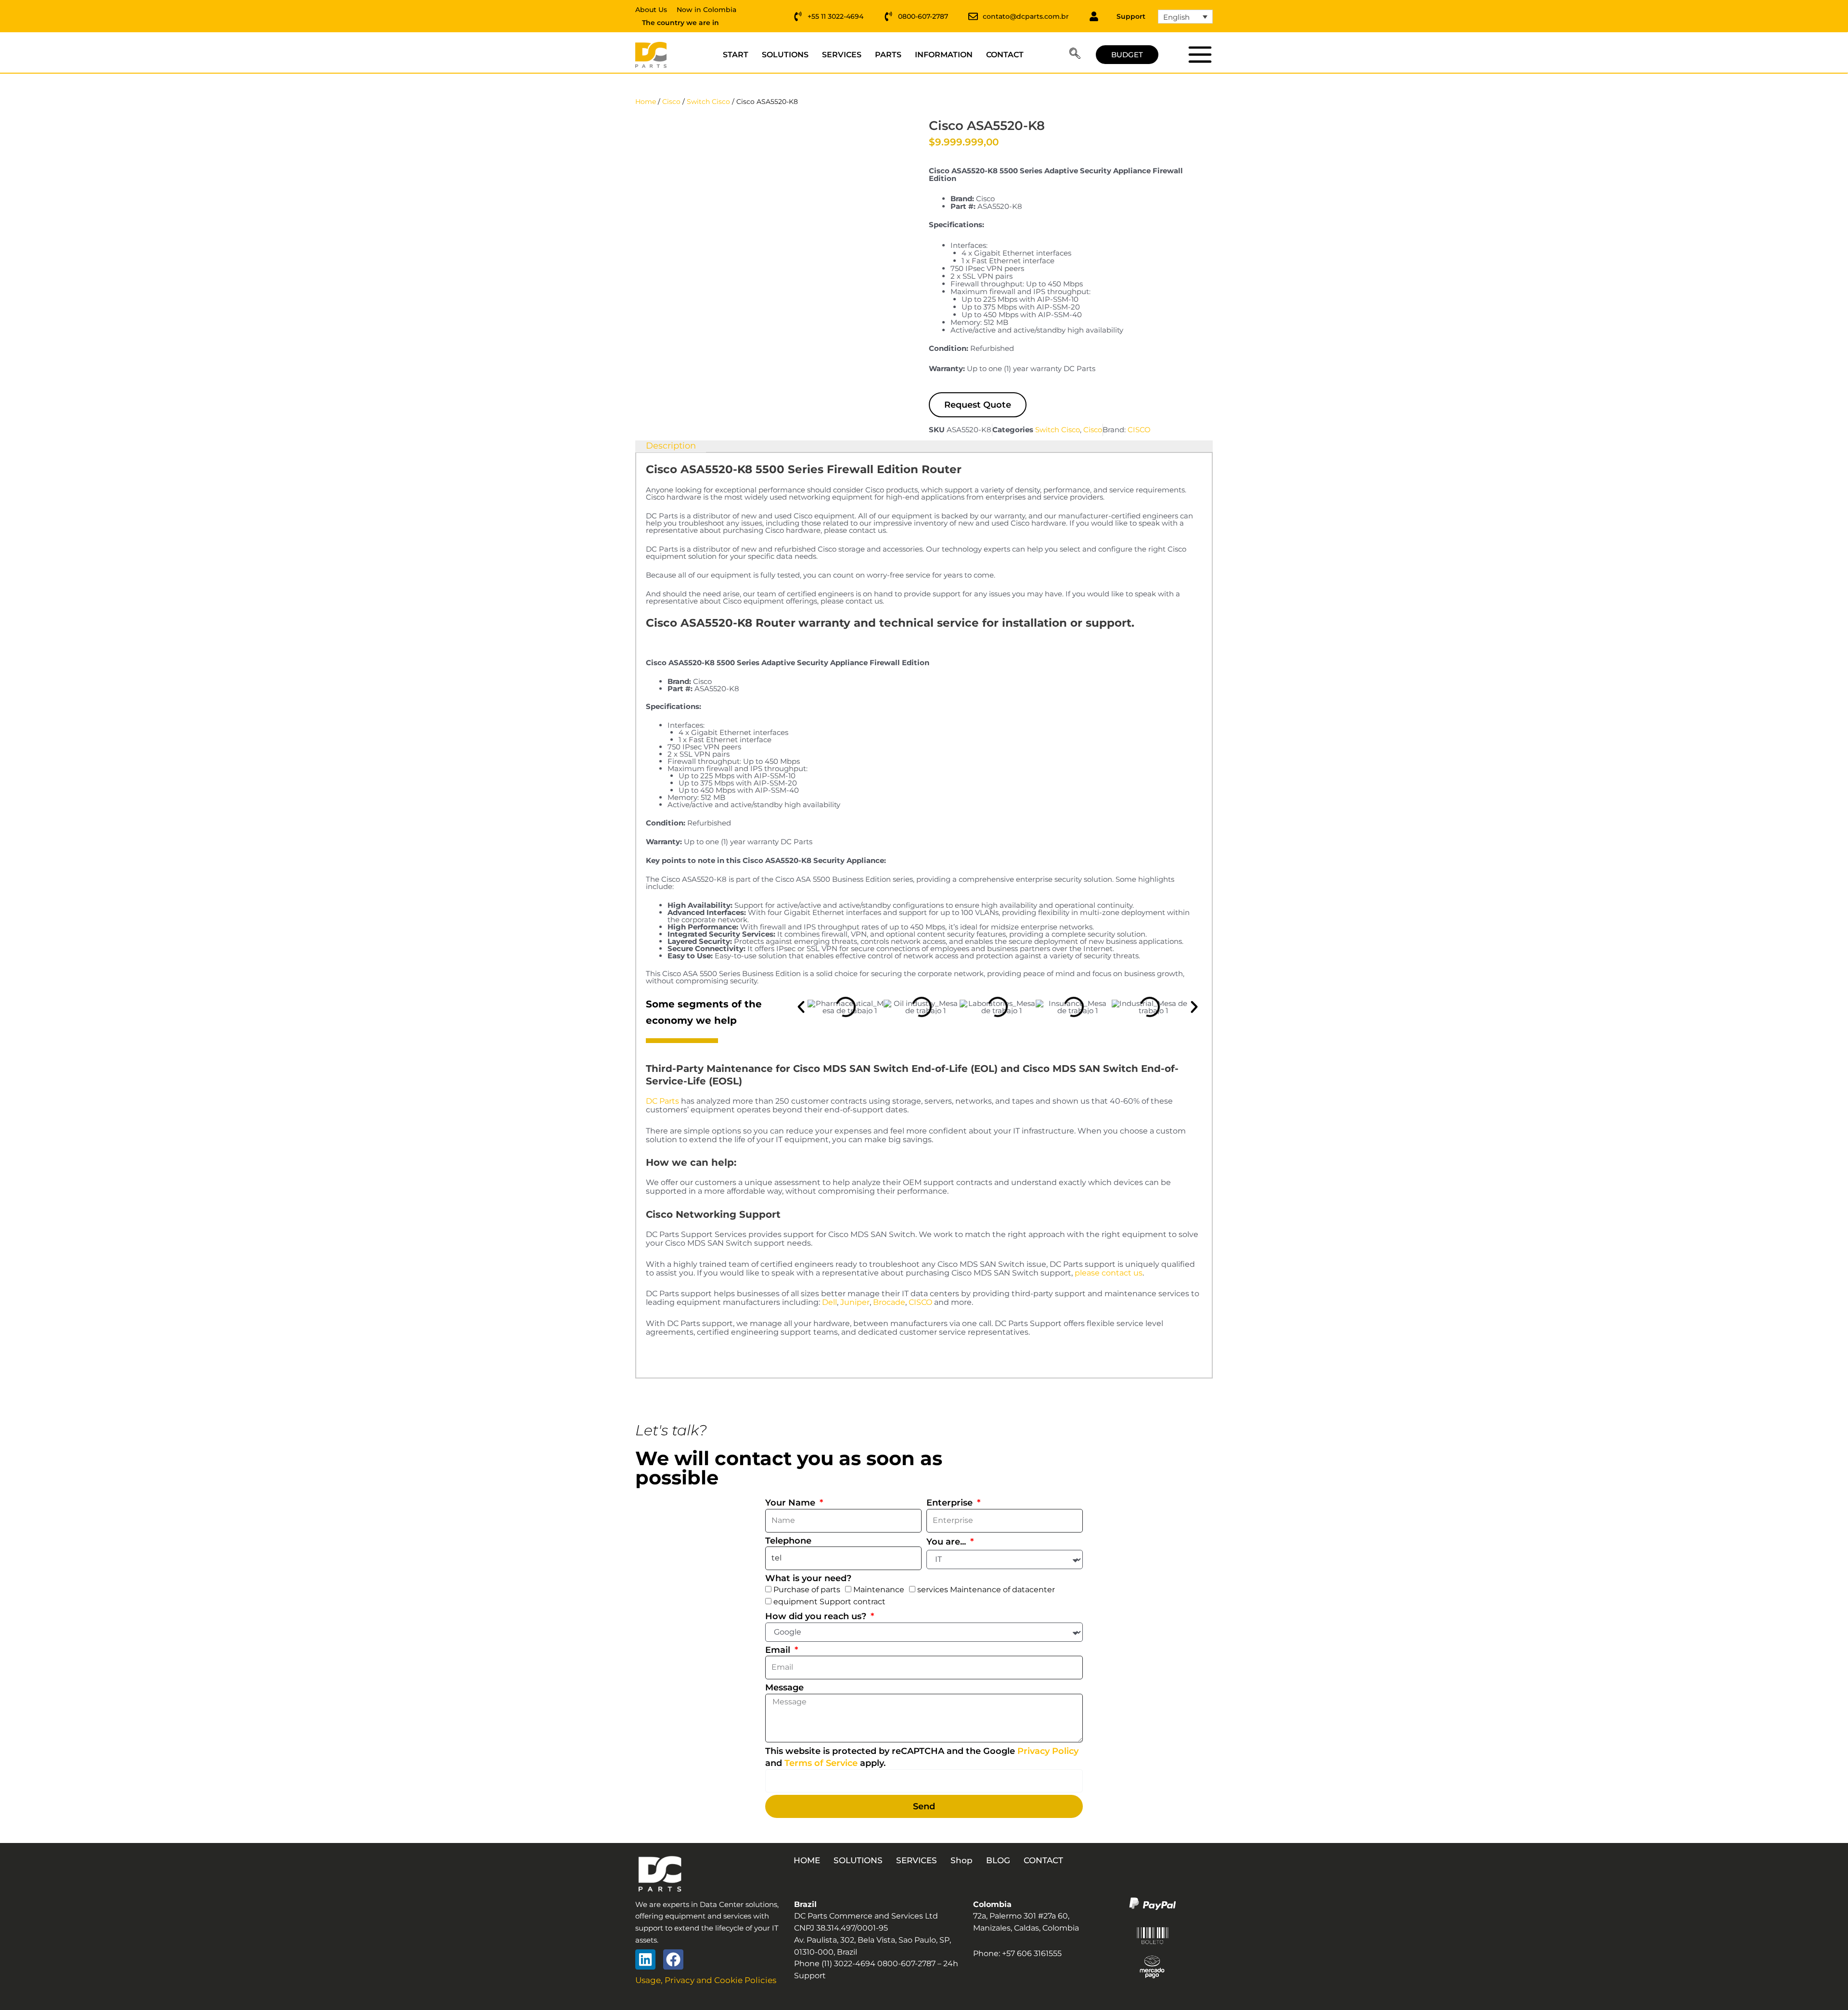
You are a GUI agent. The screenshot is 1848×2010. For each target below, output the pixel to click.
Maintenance (879, 1590)
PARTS (888, 55)
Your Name (791, 1503)
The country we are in (680, 23)
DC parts (1200, 54)
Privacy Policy (1048, 1751)
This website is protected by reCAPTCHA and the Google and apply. (922, 1757)
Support (1131, 16)
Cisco (671, 102)
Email (779, 1650)
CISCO (1139, 430)
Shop (962, 1860)
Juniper (855, 1302)
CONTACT (1005, 55)
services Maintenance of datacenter (986, 1590)
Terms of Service (821, 1763)
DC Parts (662, 1101)
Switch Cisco (708, 102)
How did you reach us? (817, 1616)
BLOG (998, 1860)
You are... (947, 1542)
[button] (1075, 55)
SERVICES (842, 55)
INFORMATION (944, 55)
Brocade (889, 1302)
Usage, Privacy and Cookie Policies (706, 1980)
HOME (807, 1860)
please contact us (1109, 1273)
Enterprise (951, 1503)
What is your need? (808, 1578)
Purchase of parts (807, 1590)
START (736, 55)
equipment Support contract (829, 1602)
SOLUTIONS (785, 55)
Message (784, 1688)
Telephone (788, 1541)
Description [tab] (671, 446)
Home (646, 102)
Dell (829, 1302)
